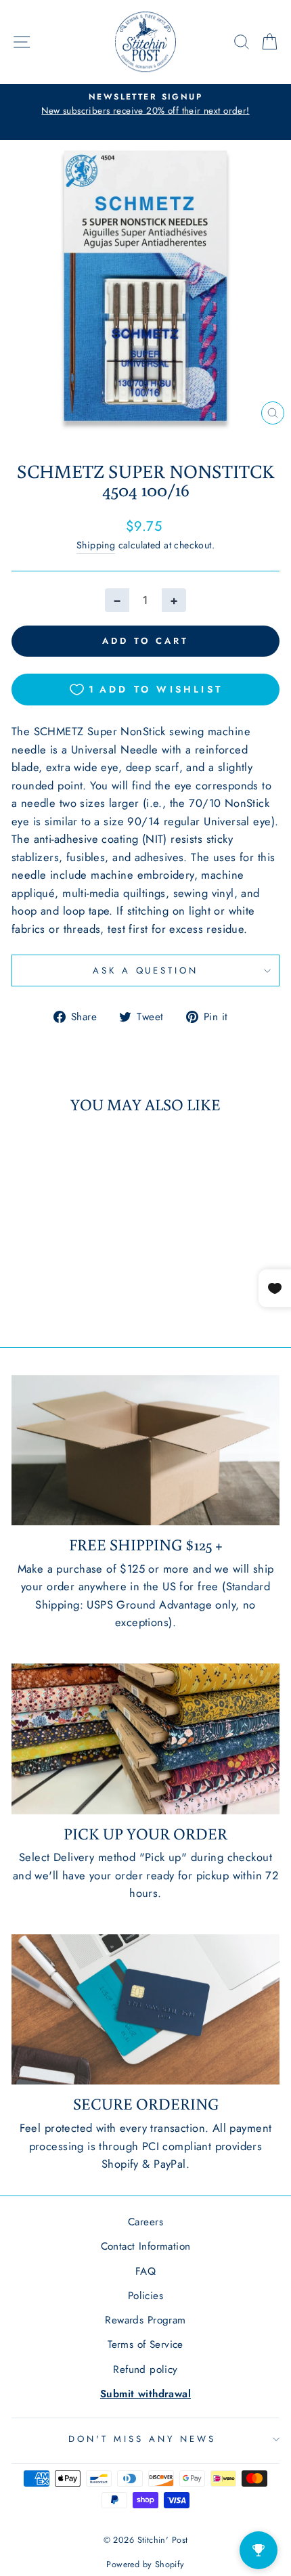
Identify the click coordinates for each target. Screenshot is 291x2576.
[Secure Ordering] (145, 2010)
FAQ (145, 2271)
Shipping (96, 545)
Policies (145, 2296)
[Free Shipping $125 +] (145, 1450)
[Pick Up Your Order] (145, 1739)
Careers (145, 2222)
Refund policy (145, 2370)
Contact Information (146, 2246)
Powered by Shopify (145, 2564)
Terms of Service (145, 2344)
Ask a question (146, 970)
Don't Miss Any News (142, 2439)
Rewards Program (145, 2320)
